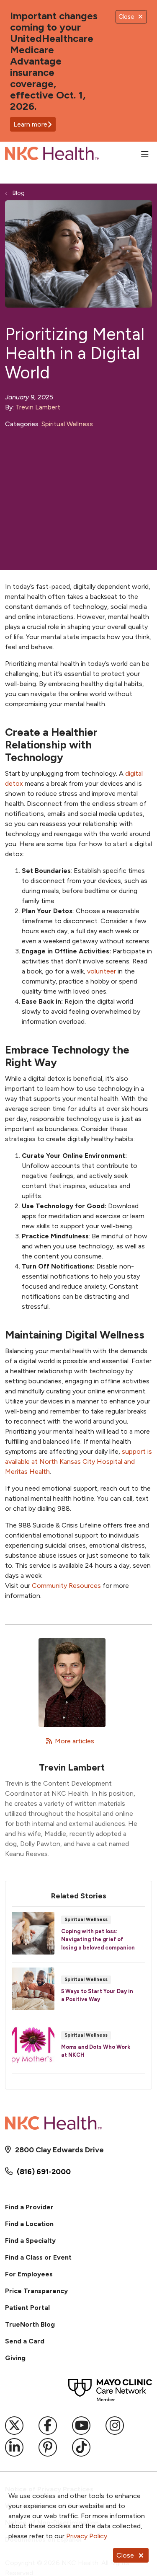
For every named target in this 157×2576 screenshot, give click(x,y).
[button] (147, 155)
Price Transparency (36, 2291)
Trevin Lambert (38, 407)
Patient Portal (27, 2308)
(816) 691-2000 (44, 2172)
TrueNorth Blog (30, 2324)
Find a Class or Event (38, 2257)
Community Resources (66, 1586)
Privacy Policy (87, 2536)
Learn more (30, 124)
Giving (15, 2358)
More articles (72, 1741)
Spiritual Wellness (67, 424)
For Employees (29, 2274)
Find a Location (29, 2224)
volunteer (102, 971)
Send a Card (25, 2341)
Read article (78, 1937)
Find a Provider (29, 2207)
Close (125, 2555)
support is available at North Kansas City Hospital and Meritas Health (78, 1461)
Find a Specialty (30, 2241)
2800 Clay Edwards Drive (59, 2150)
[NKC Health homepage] (73, 155)
